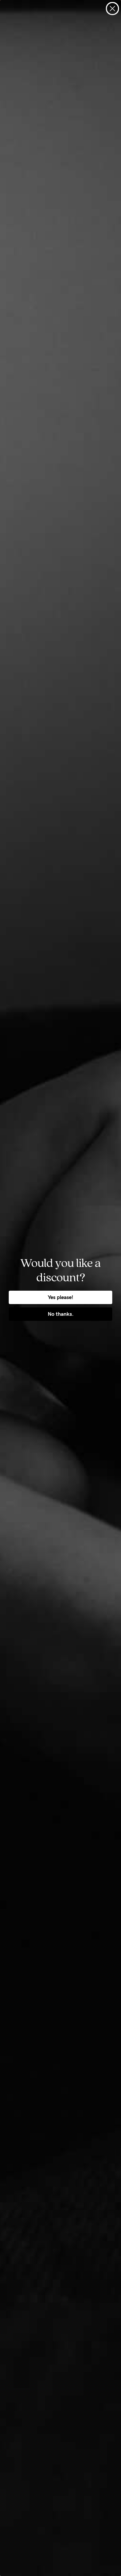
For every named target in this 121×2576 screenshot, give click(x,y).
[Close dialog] (112, 9)
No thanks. (61, 1314)
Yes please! (61, 1297)
